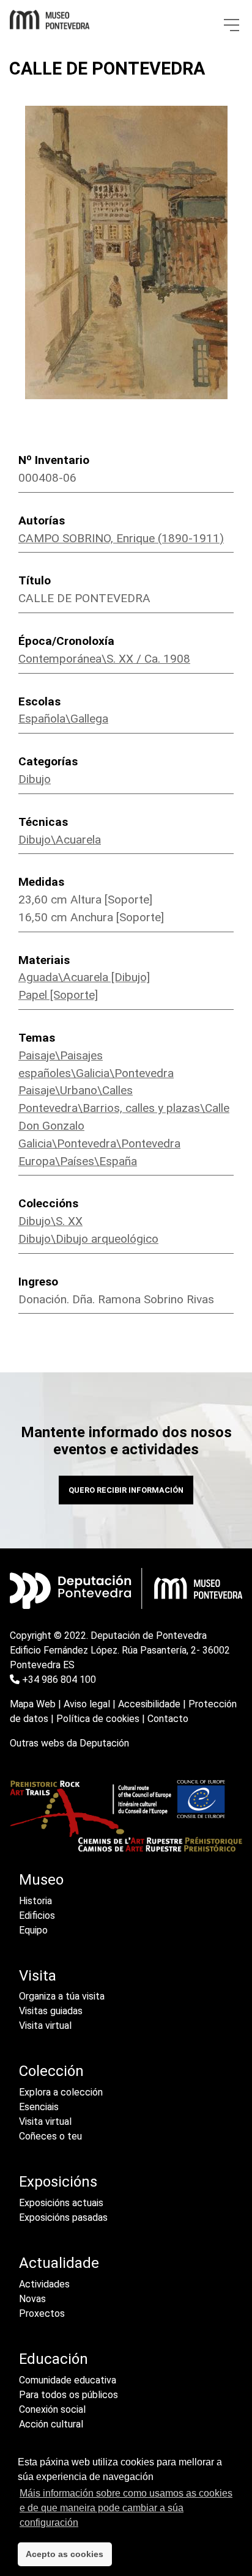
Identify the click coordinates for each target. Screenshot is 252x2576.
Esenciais (39, 2107)
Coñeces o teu (50, 2136)
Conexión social (52, 2409)
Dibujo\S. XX (50, 1221)
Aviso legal (87, 1704)
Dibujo (35, 779)
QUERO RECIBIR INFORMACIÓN (126, 1490)
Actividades (44, 2284)
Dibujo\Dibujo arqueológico (88, 1239)
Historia (35, 1901)
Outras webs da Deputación (69, 1743)
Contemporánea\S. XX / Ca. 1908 (104, 659)
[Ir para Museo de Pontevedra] (50, 17)
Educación (54, 2359)
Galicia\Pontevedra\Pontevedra (99, 1143)
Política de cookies (98, 1719)
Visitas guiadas (51, 2011)
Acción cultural (51, 2424)
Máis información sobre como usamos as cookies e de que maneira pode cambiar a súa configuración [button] (126, 2508)
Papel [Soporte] (58, 995)
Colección (51, 2071)
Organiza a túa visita (62, 1996)
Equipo (33, 1930)
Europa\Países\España (78, 1161)
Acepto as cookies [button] (65, 2554)
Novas (32, 2299)
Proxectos (42, 2313)
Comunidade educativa (68, 2380)
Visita (38, 1976)
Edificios (37, 1915)
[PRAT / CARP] (126, 1815)
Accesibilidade (149, 1704)
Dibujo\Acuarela (60, 840)
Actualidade (59, 2263)
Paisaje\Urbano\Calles (76, 1090)
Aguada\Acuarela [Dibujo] (84, 977)
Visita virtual (45, 2026)
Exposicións (58, 2182)
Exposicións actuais (61, 2203)
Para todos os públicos (69, 2395)
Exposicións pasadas (63, 2217)
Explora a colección (61, 2092)
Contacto (168, 1719)
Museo (41, 1880)
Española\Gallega (63, 719)
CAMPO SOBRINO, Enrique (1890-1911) (121, 538)
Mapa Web (33, 1704)
